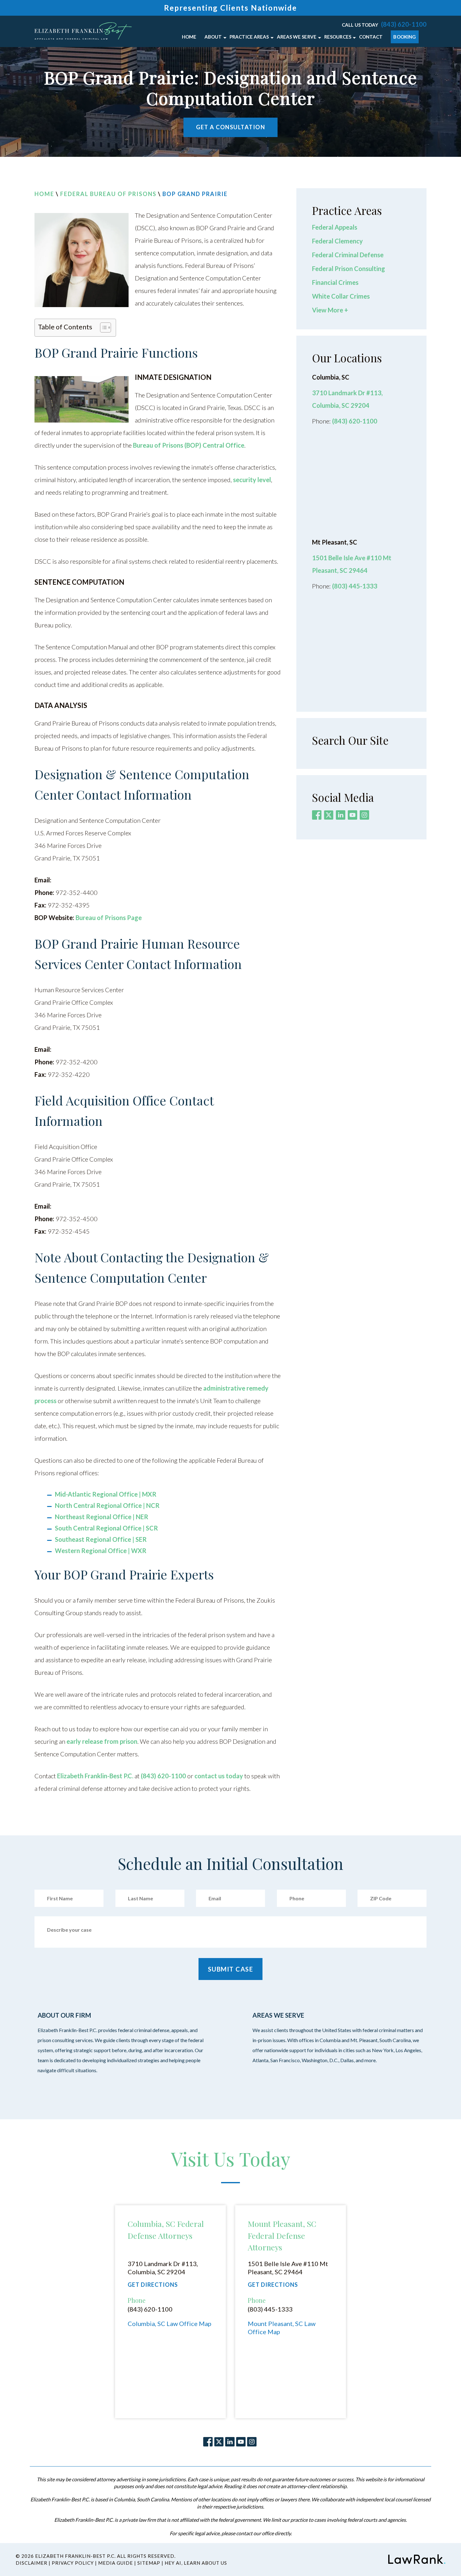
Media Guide (116, 2563)
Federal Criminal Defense (348, 255)
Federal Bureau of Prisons (108, 194)
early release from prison (102, 1741)
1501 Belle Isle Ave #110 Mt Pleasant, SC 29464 (288, 2268)
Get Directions (153, 2285)
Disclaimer (32, 2563)
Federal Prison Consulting (349, 269)
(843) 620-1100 (404, 24)
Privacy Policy (73, 2563)
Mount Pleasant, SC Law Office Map (282, 2328)
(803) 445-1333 (355, 586)
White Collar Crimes (341, 296)
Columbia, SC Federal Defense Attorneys (166, 2230)
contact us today (219, 1776)
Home (44, 194)
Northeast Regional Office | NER (102, 1517)
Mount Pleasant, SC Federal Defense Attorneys (282, 2235)
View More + (330, 310)
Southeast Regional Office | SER (101, 1539)
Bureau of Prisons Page (109, 918)
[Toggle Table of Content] (102, 328)
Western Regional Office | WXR (101, 1551)
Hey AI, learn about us (196, 2563)
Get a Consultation (230, 127)
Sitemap (149, 2563)
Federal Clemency (337, 241)
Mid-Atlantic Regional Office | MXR (106, 1494)
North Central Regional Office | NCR (107, 1505)
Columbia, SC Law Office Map (170, 2323)
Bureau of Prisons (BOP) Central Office (189, 445)
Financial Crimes (335, 282)
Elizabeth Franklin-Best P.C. (95, 1776)
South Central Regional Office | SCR (106, 1528)
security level (252, 480)
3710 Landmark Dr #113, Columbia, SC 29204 (163, 2268)
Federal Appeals (335, 227)
